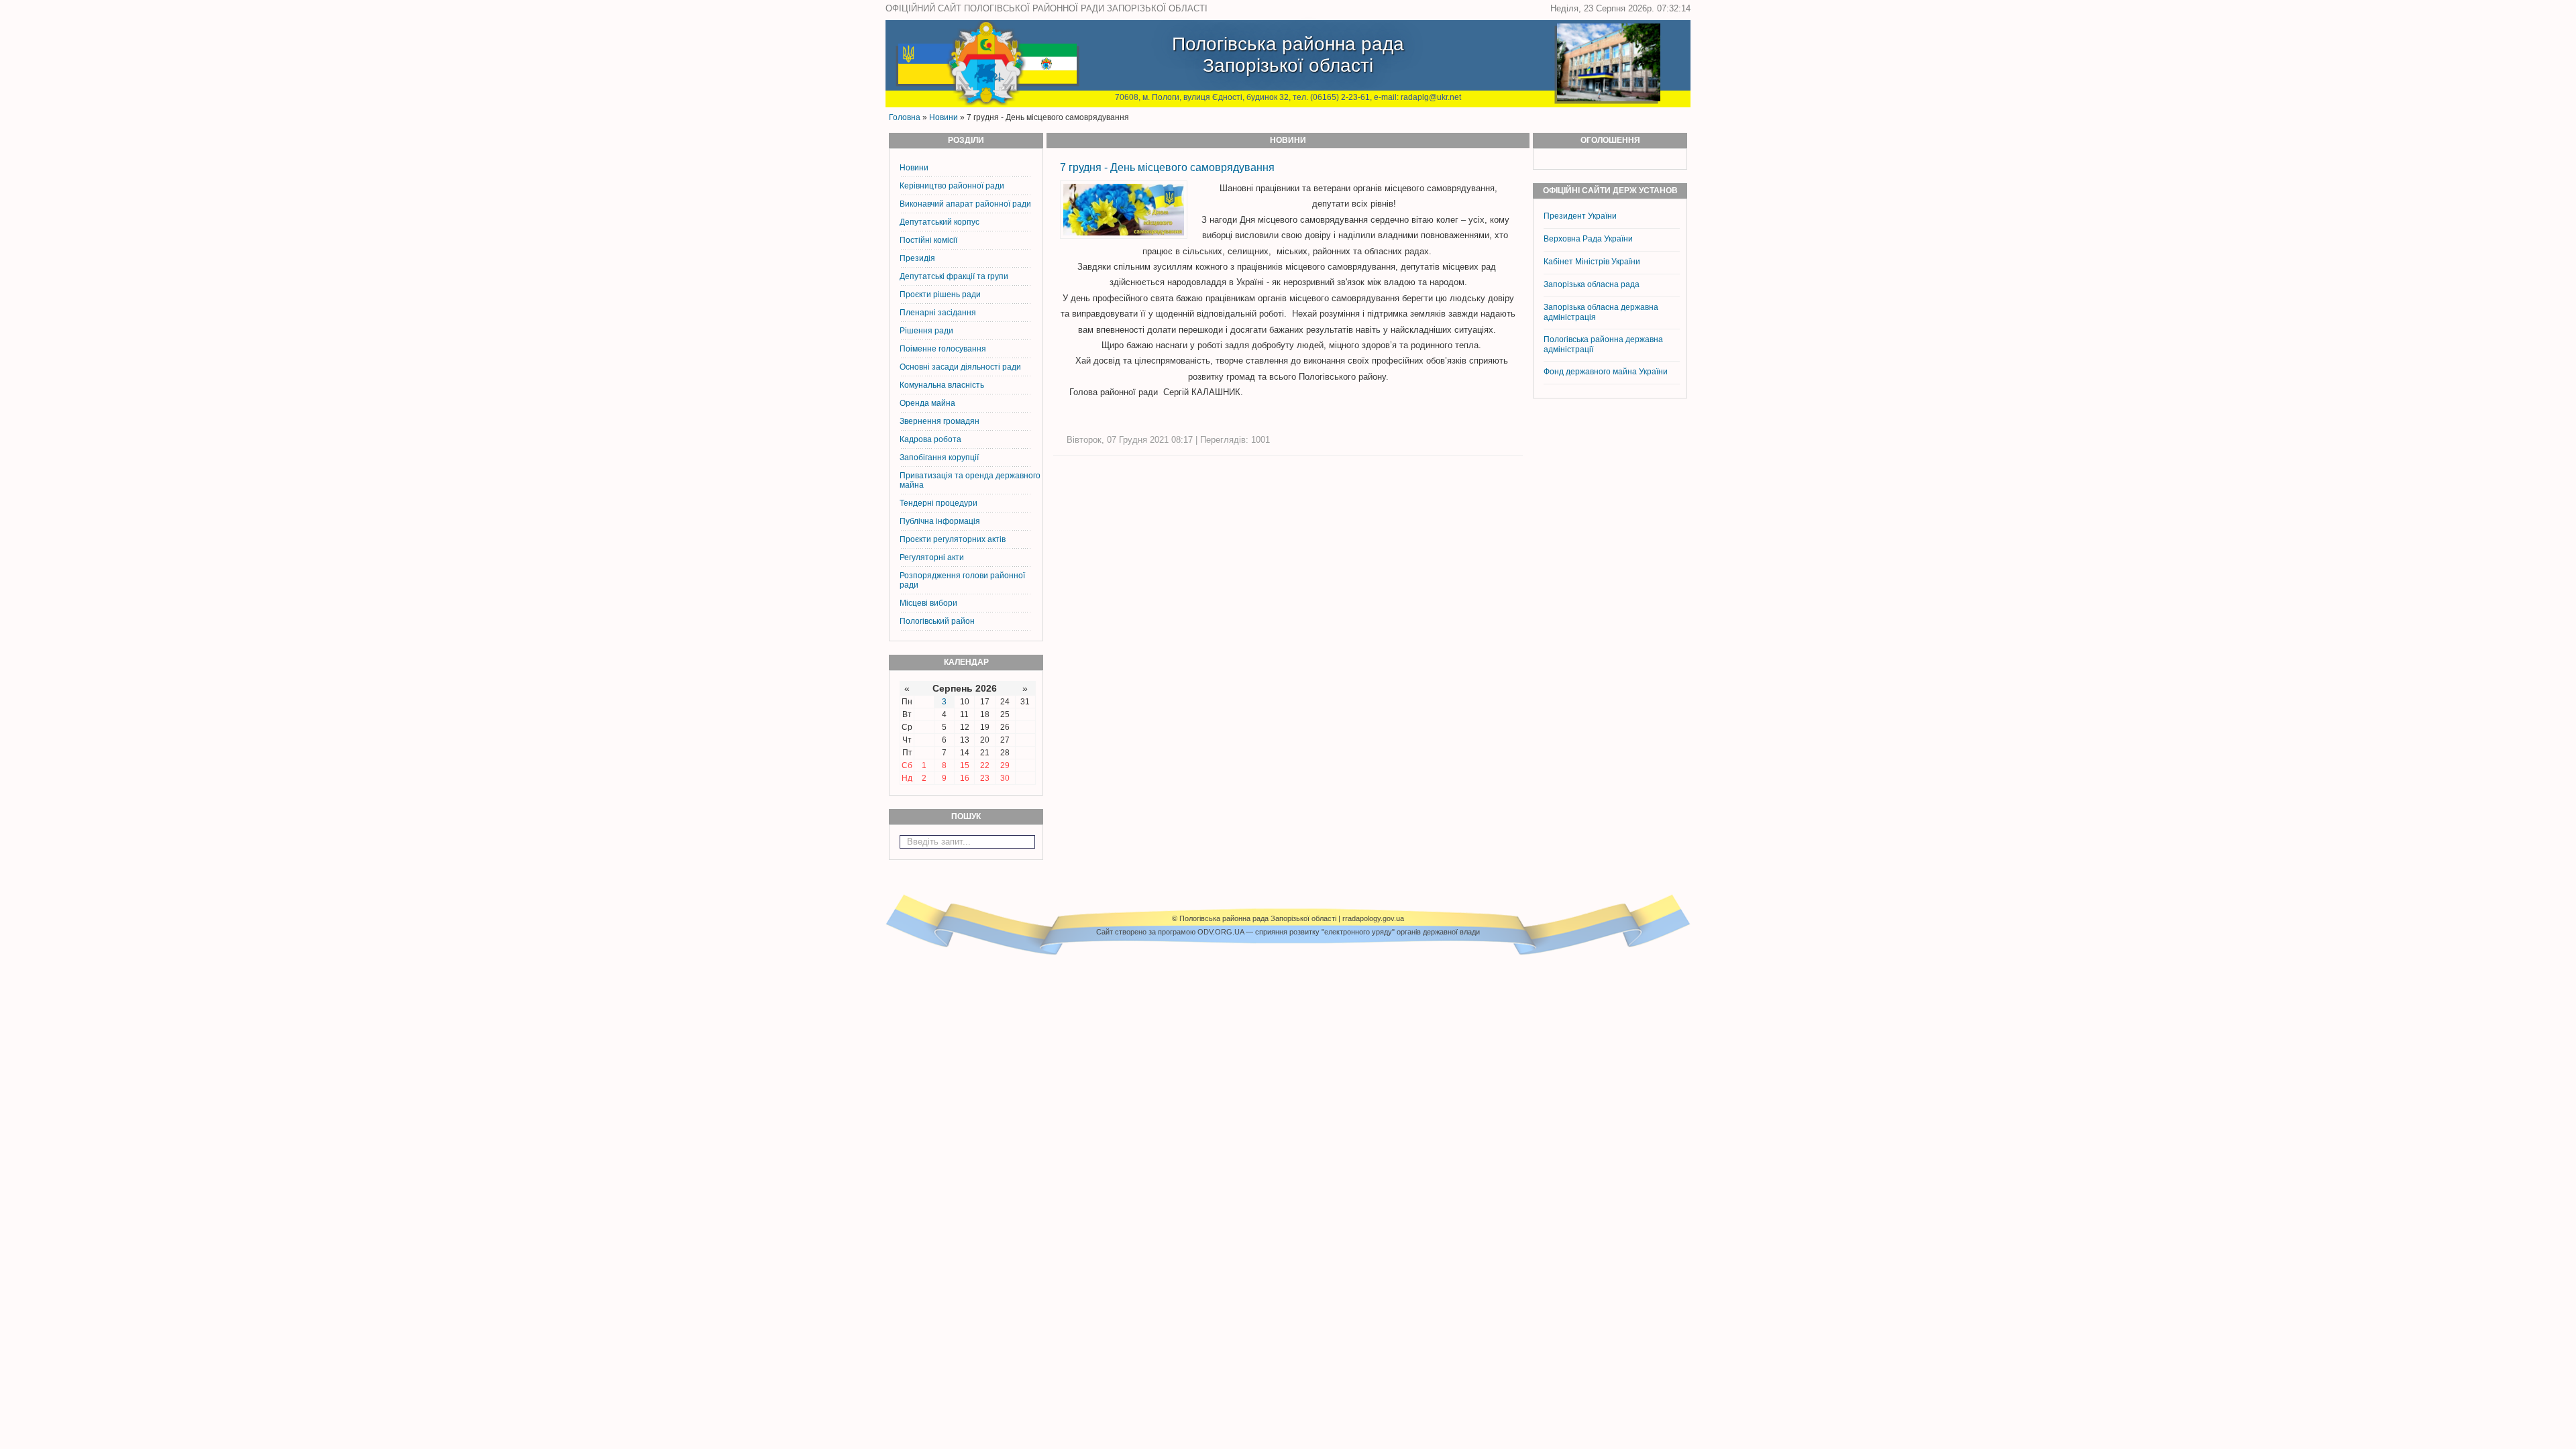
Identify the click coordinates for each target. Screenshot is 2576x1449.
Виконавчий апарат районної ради (965, 204)
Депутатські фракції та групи (954, 276)
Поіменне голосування (943, 349)
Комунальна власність (942, 385)
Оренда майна (927, 403)
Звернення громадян (940, 421)
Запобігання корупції (939, 458)
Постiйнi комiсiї (928, 240)
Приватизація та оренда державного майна (970, 480)
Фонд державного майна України (1607, 372)
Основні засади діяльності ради (960, 367)
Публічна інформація (940, 521)
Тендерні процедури (938, 503)
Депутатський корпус (940, 222)
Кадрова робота (930, 439)
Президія (917, 258)
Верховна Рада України (1588, 239)
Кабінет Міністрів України (1592, 262)
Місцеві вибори (928, 603)
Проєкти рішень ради (940, 294)
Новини (944, 117)
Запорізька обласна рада (1592, 284)
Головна (905, 117)
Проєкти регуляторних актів (953, 539)
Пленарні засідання (938, 313)
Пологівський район (937, 621)
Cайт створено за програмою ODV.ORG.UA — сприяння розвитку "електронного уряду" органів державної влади (1288, 932)
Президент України (1580, 216)
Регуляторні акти (932, 557)
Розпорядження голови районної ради (962, 580)
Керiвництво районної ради (952, 186)
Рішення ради (926, 331)
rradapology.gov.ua (1373, 918)
